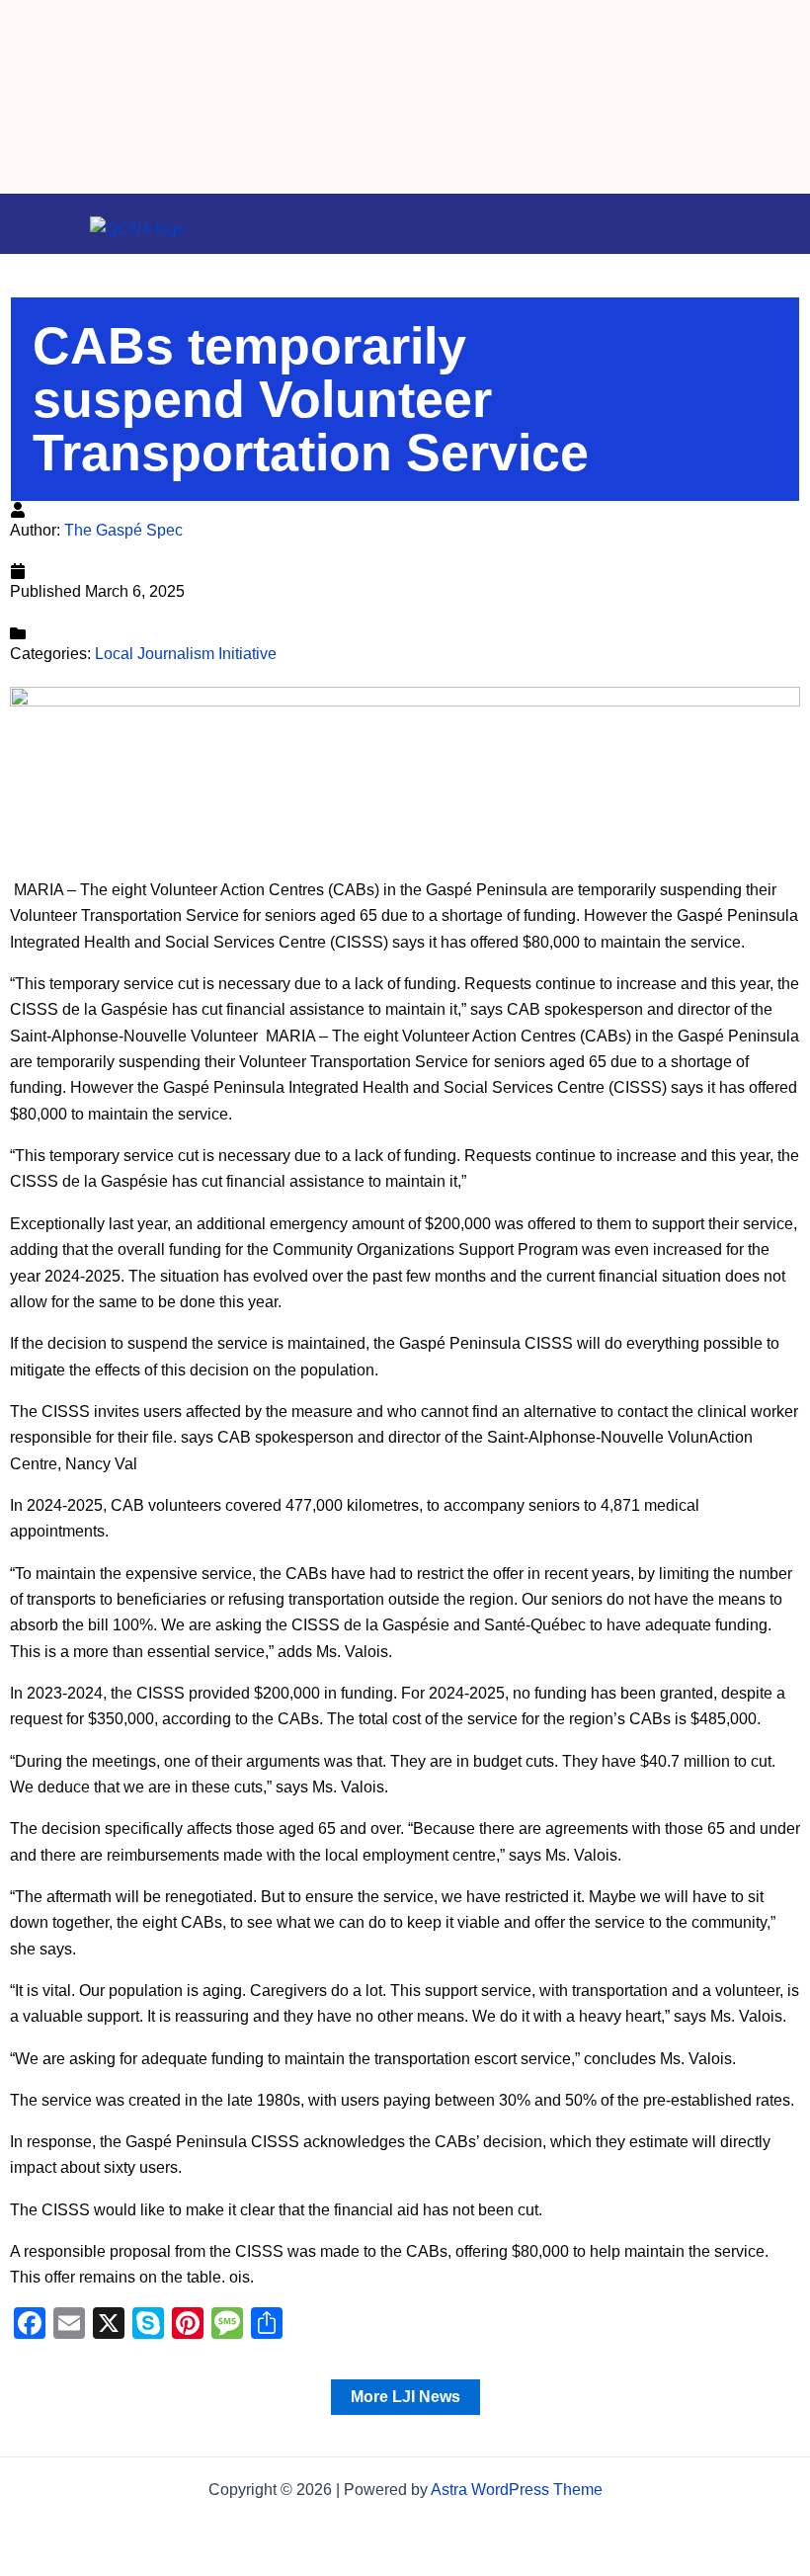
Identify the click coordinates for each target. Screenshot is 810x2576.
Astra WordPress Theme (517, 2490)
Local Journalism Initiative (186, 654)
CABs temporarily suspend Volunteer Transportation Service (311, 399)
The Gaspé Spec (123, 530)
